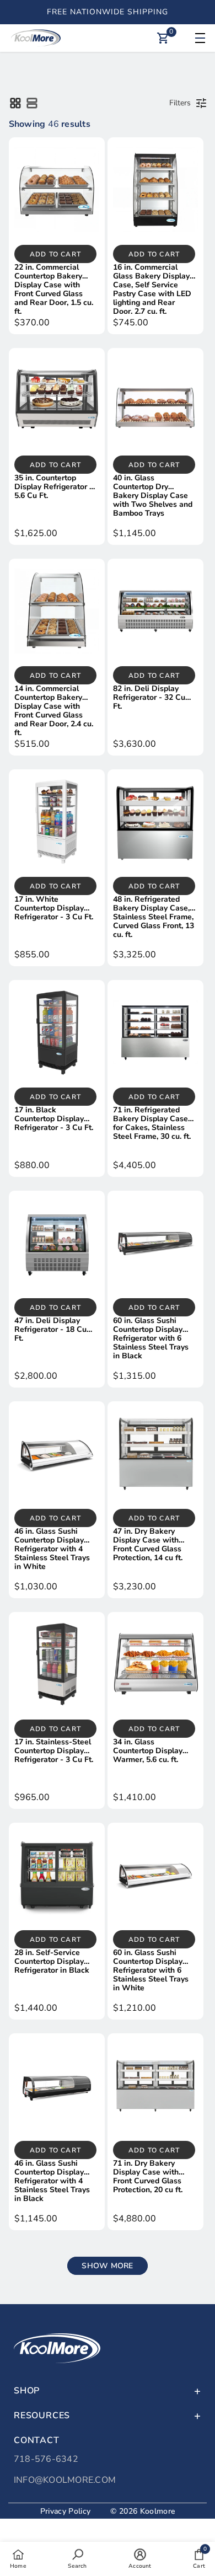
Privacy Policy (65, 2511)
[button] (15, 103)
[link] (77, 2558)
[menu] (198, 38)
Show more (107, 2266)
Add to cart (55, 254)
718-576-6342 (46, 2459)
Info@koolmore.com (65, 2480)
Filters (180, 103)
